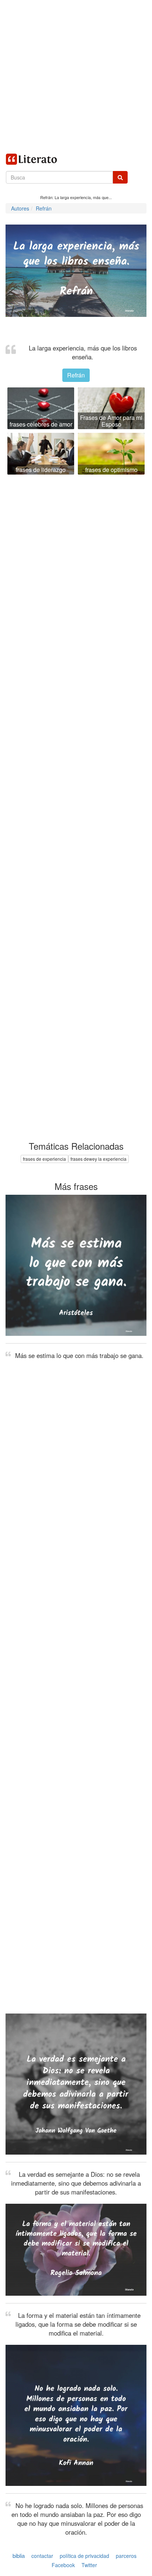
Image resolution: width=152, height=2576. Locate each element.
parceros (126, 2556)
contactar (42, 2556)
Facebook (63, 2565)
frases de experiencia (44, 1159)
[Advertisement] (76, 76)
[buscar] (120, 177)
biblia (19, 2556)
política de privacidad (84, 2556)
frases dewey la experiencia (99, 1159)
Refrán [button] (76, 375)
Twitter (89, 2565)
